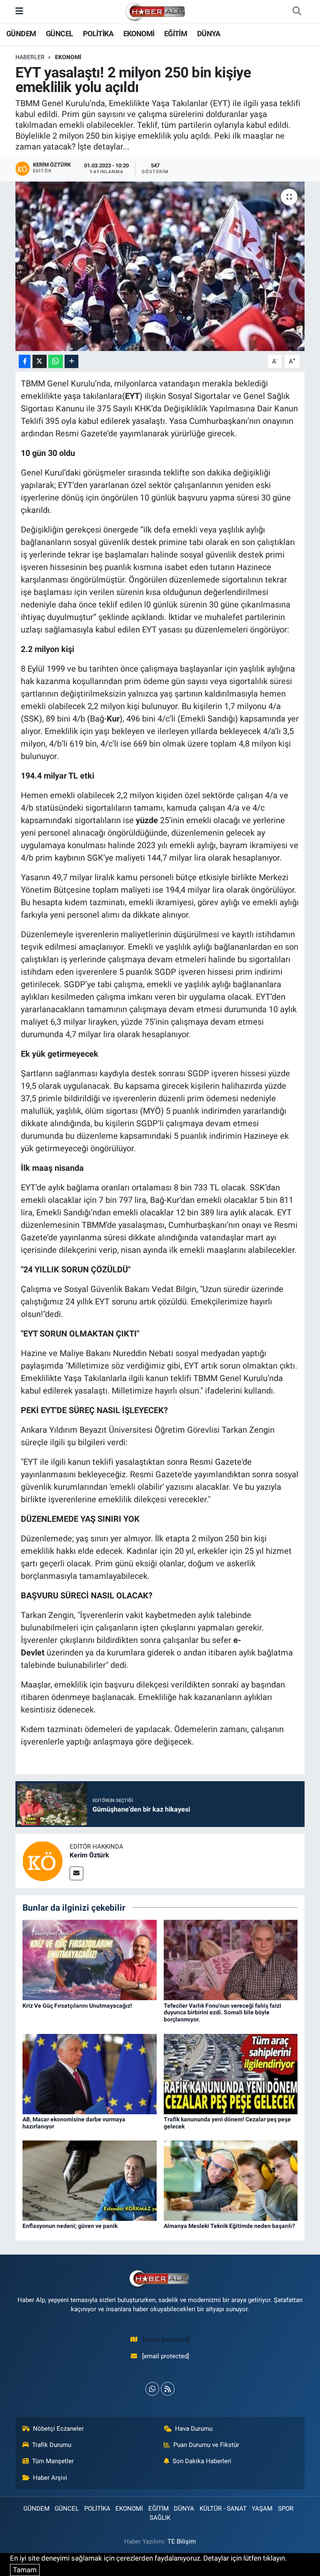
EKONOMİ (139, 34)
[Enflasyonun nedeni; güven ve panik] (90, 2180)
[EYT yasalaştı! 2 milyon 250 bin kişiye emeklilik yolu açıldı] (160, 266)
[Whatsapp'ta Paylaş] (56, 362)
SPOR (286, 2509)
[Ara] (297, 12)
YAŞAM (262, 2509)
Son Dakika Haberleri (202, 2461)
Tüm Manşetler (53, 2461)
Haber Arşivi (50, 2478)
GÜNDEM (21, 34)
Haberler (30, 57)
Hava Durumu (194, 2429)
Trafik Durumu (52, 2445)
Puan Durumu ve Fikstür (206, 2445)
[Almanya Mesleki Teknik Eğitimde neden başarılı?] (231, 2180)
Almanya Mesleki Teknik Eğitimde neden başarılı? (229, 2226)
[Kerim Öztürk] (42, 1860)
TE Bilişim (182, 2541)
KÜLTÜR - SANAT (223, 2509)
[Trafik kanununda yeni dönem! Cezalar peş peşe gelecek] (231, 2073)
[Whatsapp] (152, 2389)
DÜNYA (209, 34)
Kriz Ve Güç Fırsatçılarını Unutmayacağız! (77, 2006)
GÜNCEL (59, 34)
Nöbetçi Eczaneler (58, 2429)
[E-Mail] (76, 1873)
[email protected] (166, 2340)
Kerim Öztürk (89, 1855)
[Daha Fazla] (71, 362)
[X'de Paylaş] (40, 362)
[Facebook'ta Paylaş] (25, 362)
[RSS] (168, 2389)
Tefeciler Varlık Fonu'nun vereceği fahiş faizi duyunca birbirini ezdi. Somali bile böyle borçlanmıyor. (222, 2013)
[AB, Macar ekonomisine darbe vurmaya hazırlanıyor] (90, 2073)
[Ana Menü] (19, 11)
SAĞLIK (160, 2518)
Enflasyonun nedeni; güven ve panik (70, 2226)
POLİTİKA (98, 34)
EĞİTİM (176, 34)
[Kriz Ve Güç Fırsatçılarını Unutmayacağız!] (90, 1959)
